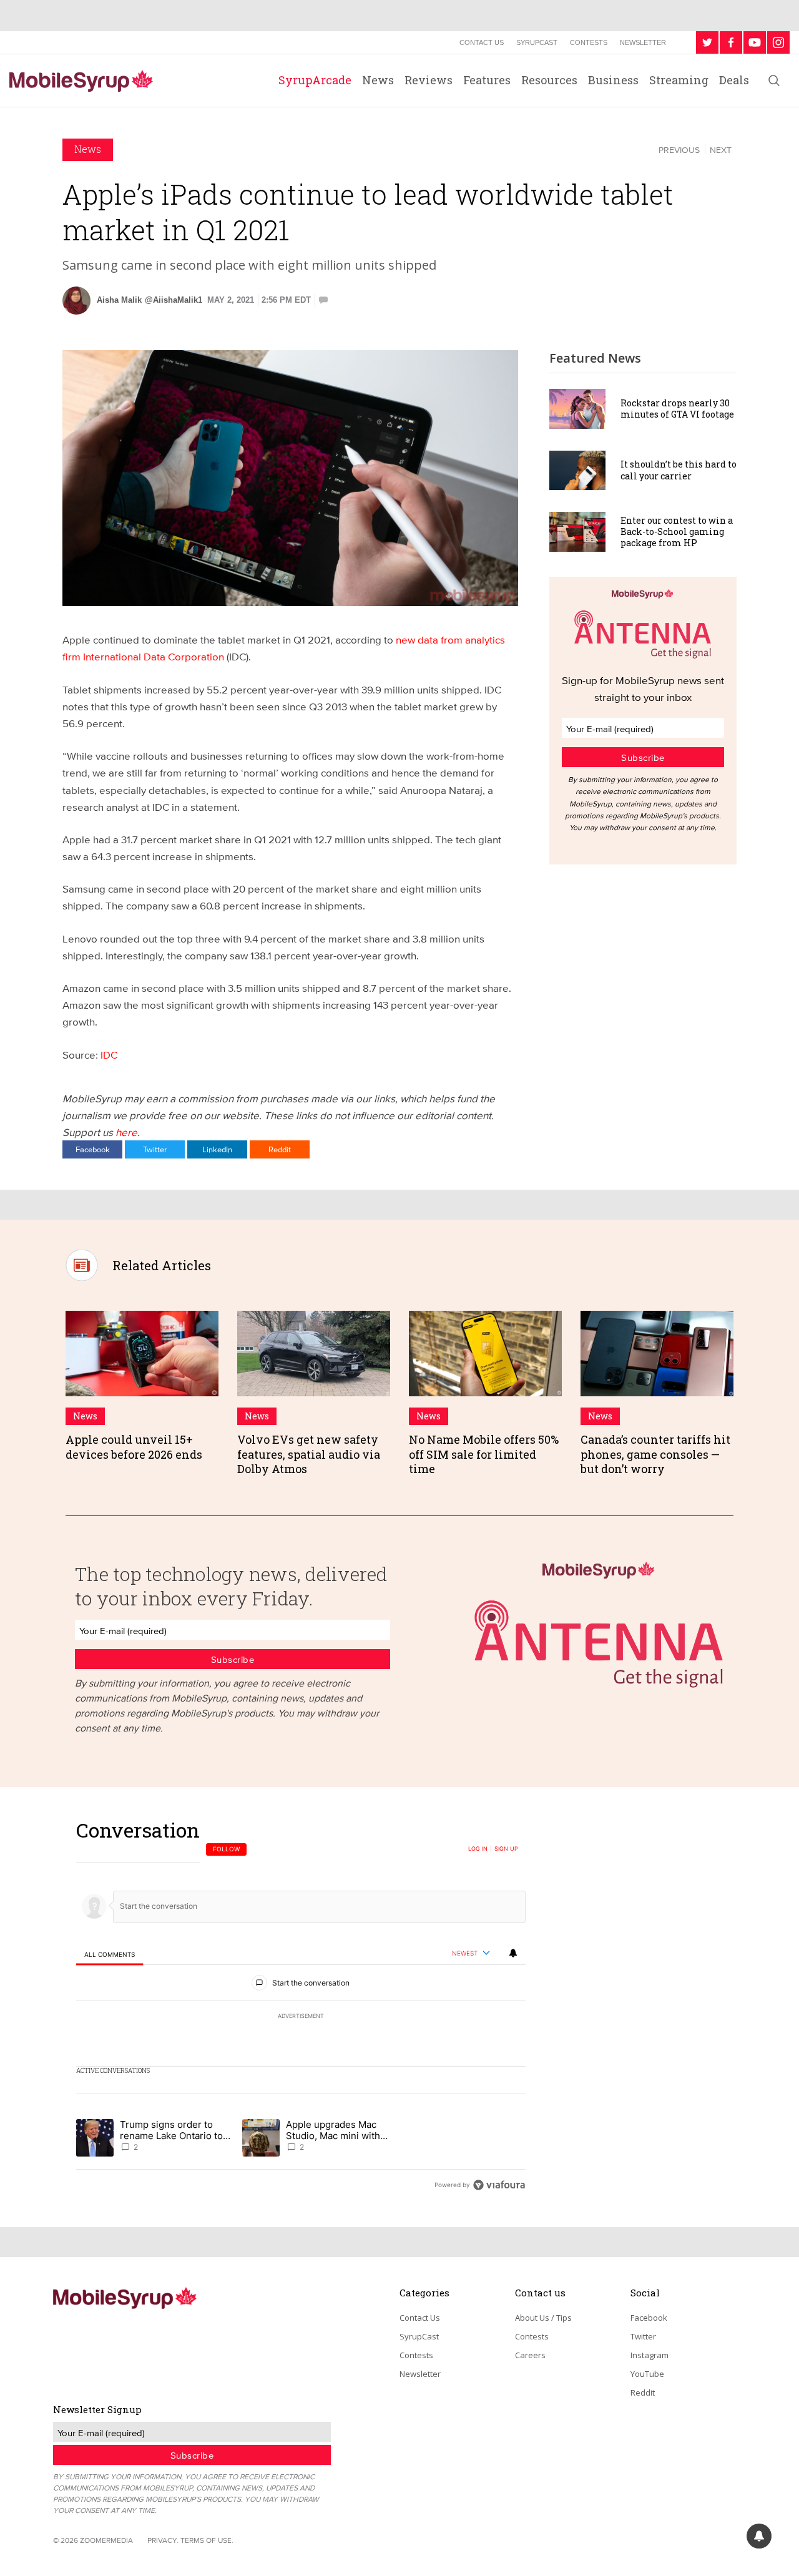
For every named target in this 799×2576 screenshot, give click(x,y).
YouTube (647, 2374)
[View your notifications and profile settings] (513, 1953)
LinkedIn (217, 1149)
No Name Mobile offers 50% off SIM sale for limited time (484, 1454)
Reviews (429, 80)
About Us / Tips (543, 2318)
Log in (478, 1849)
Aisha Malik (119, 300)
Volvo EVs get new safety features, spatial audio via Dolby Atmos (309, 1454)
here (126, 1132)
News (378, 80)
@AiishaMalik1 (174, 300)
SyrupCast (537, 42)
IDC (109, 1055)
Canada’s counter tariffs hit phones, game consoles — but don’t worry (655, 1454)
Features (487, 80)
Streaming (679, 80)
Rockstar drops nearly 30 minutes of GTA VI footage (677, 409)
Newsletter (643, 42)
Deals (734, 80)
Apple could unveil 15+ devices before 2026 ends (134, 1447)
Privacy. (163, 2540)
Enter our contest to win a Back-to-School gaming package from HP (677, 531)
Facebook (93, 1149)
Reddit (280, 1149)
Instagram (649, 2355)
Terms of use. (207, 2540)
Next (721, 150)
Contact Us (482, 42)
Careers (530, 2355)
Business (613, 80)
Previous (679, 150)
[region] (301, 2007)
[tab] (110, 1954)
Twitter (155, 1149)
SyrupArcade (315, 80)
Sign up (506, 1849)
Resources (549, 80)
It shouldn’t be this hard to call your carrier (679, 470)
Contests (589, 42)
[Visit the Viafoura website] (499, 2185)
